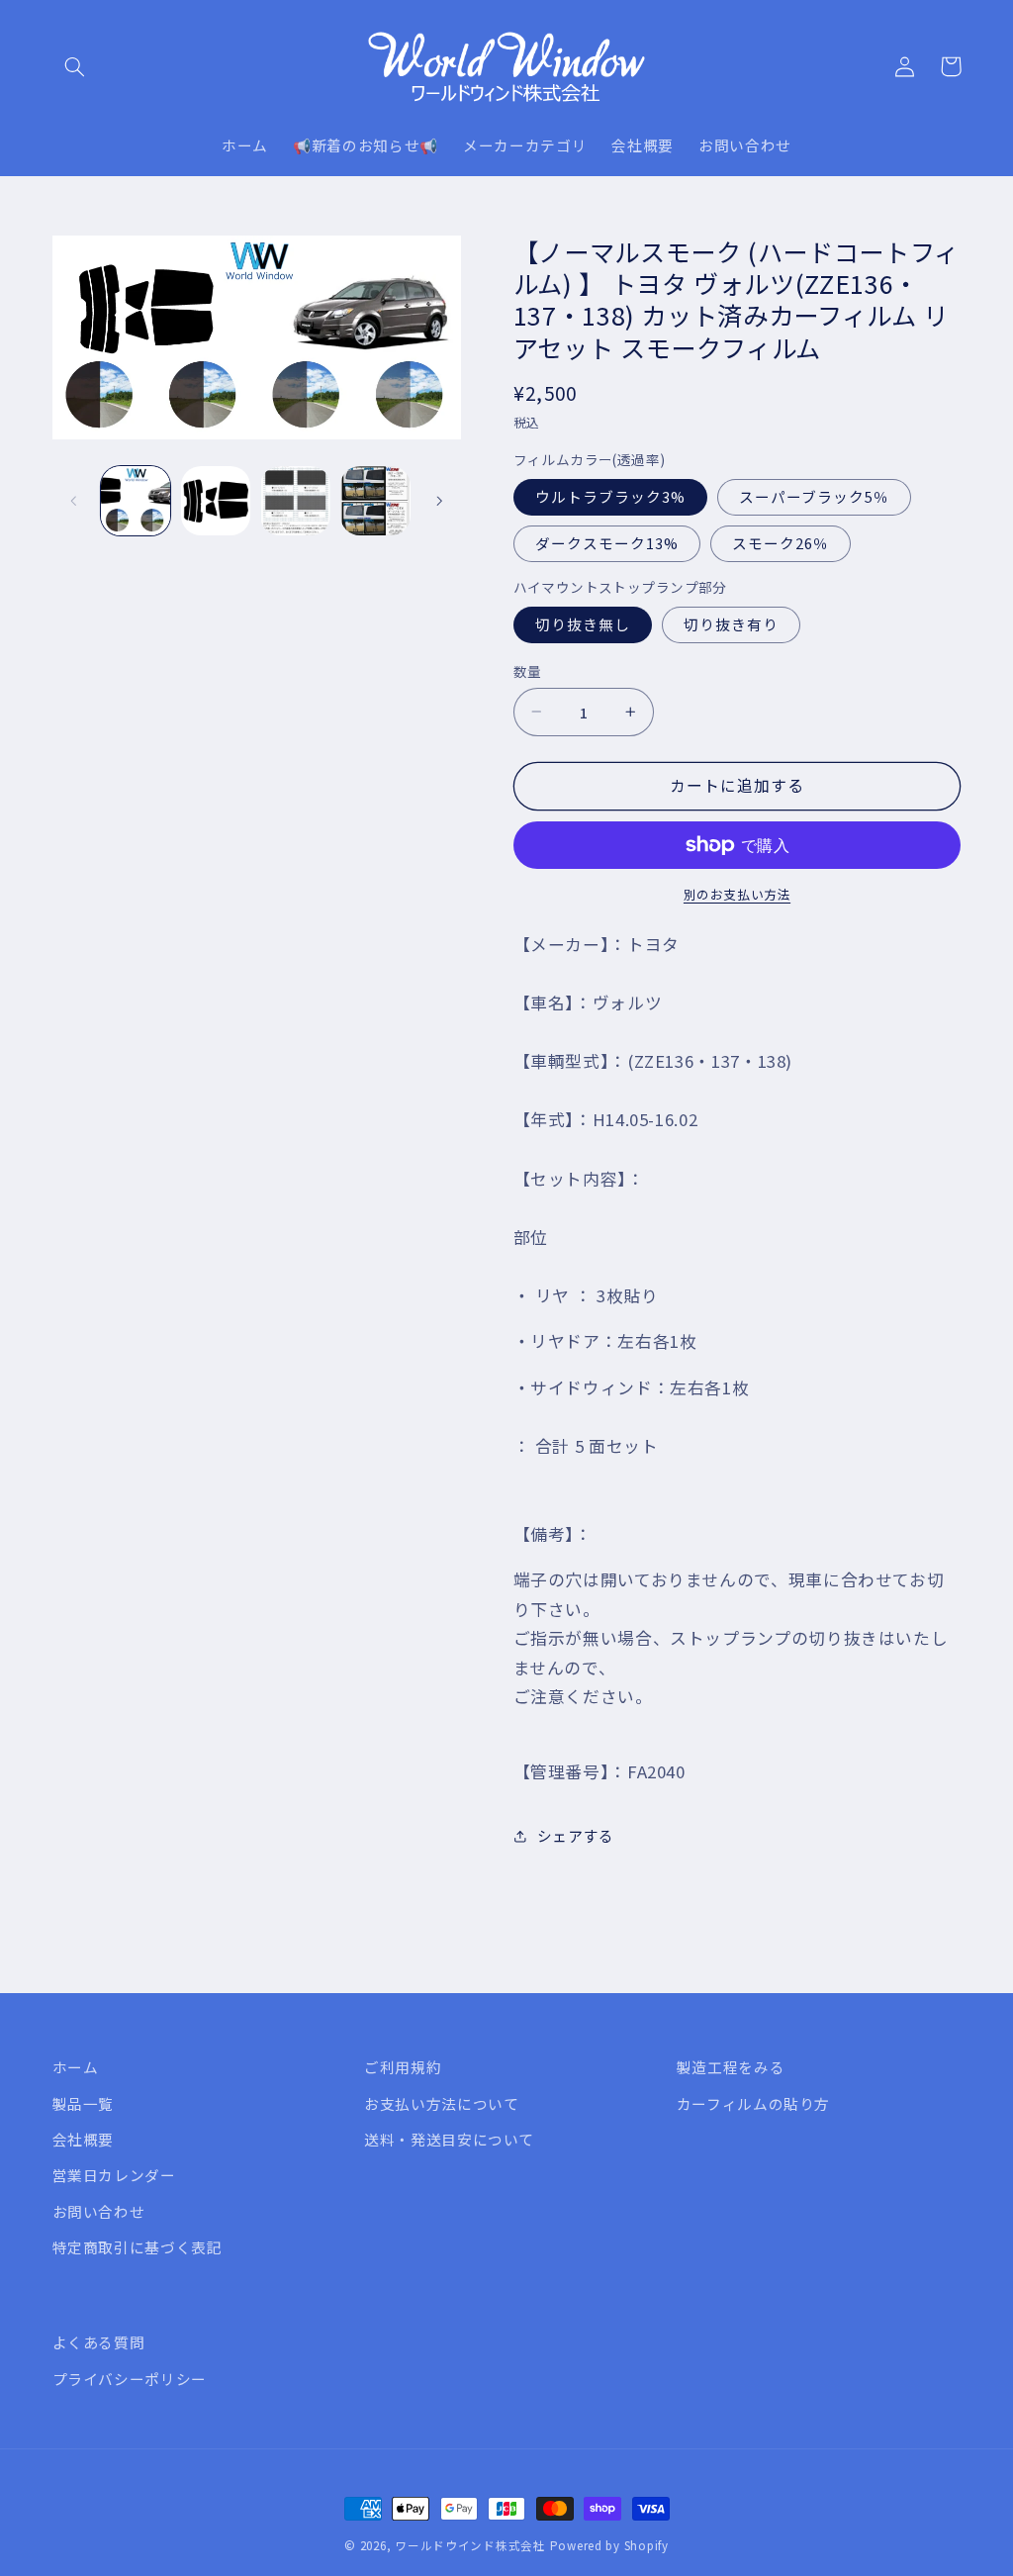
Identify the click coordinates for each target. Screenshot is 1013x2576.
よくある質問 (99, 2342)
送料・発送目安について (449, 2139)
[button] (75, 66)
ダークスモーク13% (607, 543)
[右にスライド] (439, 501)
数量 (528, 671)
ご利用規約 (403, 2067)
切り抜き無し (583, 624)
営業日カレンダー (114, 2175)
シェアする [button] (576, 1835)
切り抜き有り (731, 624)
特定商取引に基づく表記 (138, 2247)
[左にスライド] (74, 501)
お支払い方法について (441, 2103)
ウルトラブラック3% (611, 496)
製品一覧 (84, 2103)
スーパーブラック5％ (815, 496)
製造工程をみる (731, 2067)
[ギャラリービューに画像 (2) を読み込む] (216, 501)
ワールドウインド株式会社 (470, 2545)
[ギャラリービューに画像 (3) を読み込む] (295, 501)
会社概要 (84, 2139)
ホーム (76, 2067)
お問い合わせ (99, 2211)
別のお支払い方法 (737, 895)
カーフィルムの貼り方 (753, 2103)
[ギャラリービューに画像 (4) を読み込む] (375, 501)
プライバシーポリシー (130, 2379)
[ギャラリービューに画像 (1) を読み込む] (136, 501)
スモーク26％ (781, 543)
